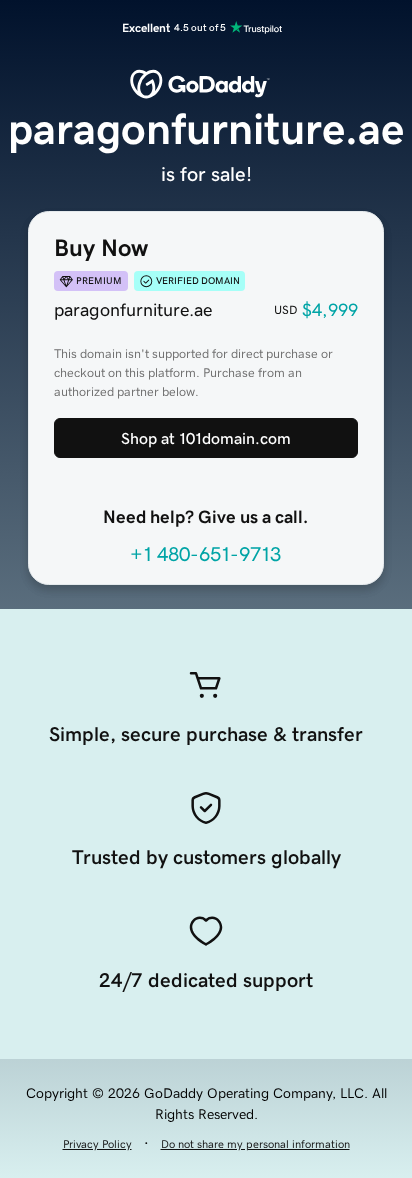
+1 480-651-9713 (205, 554)
